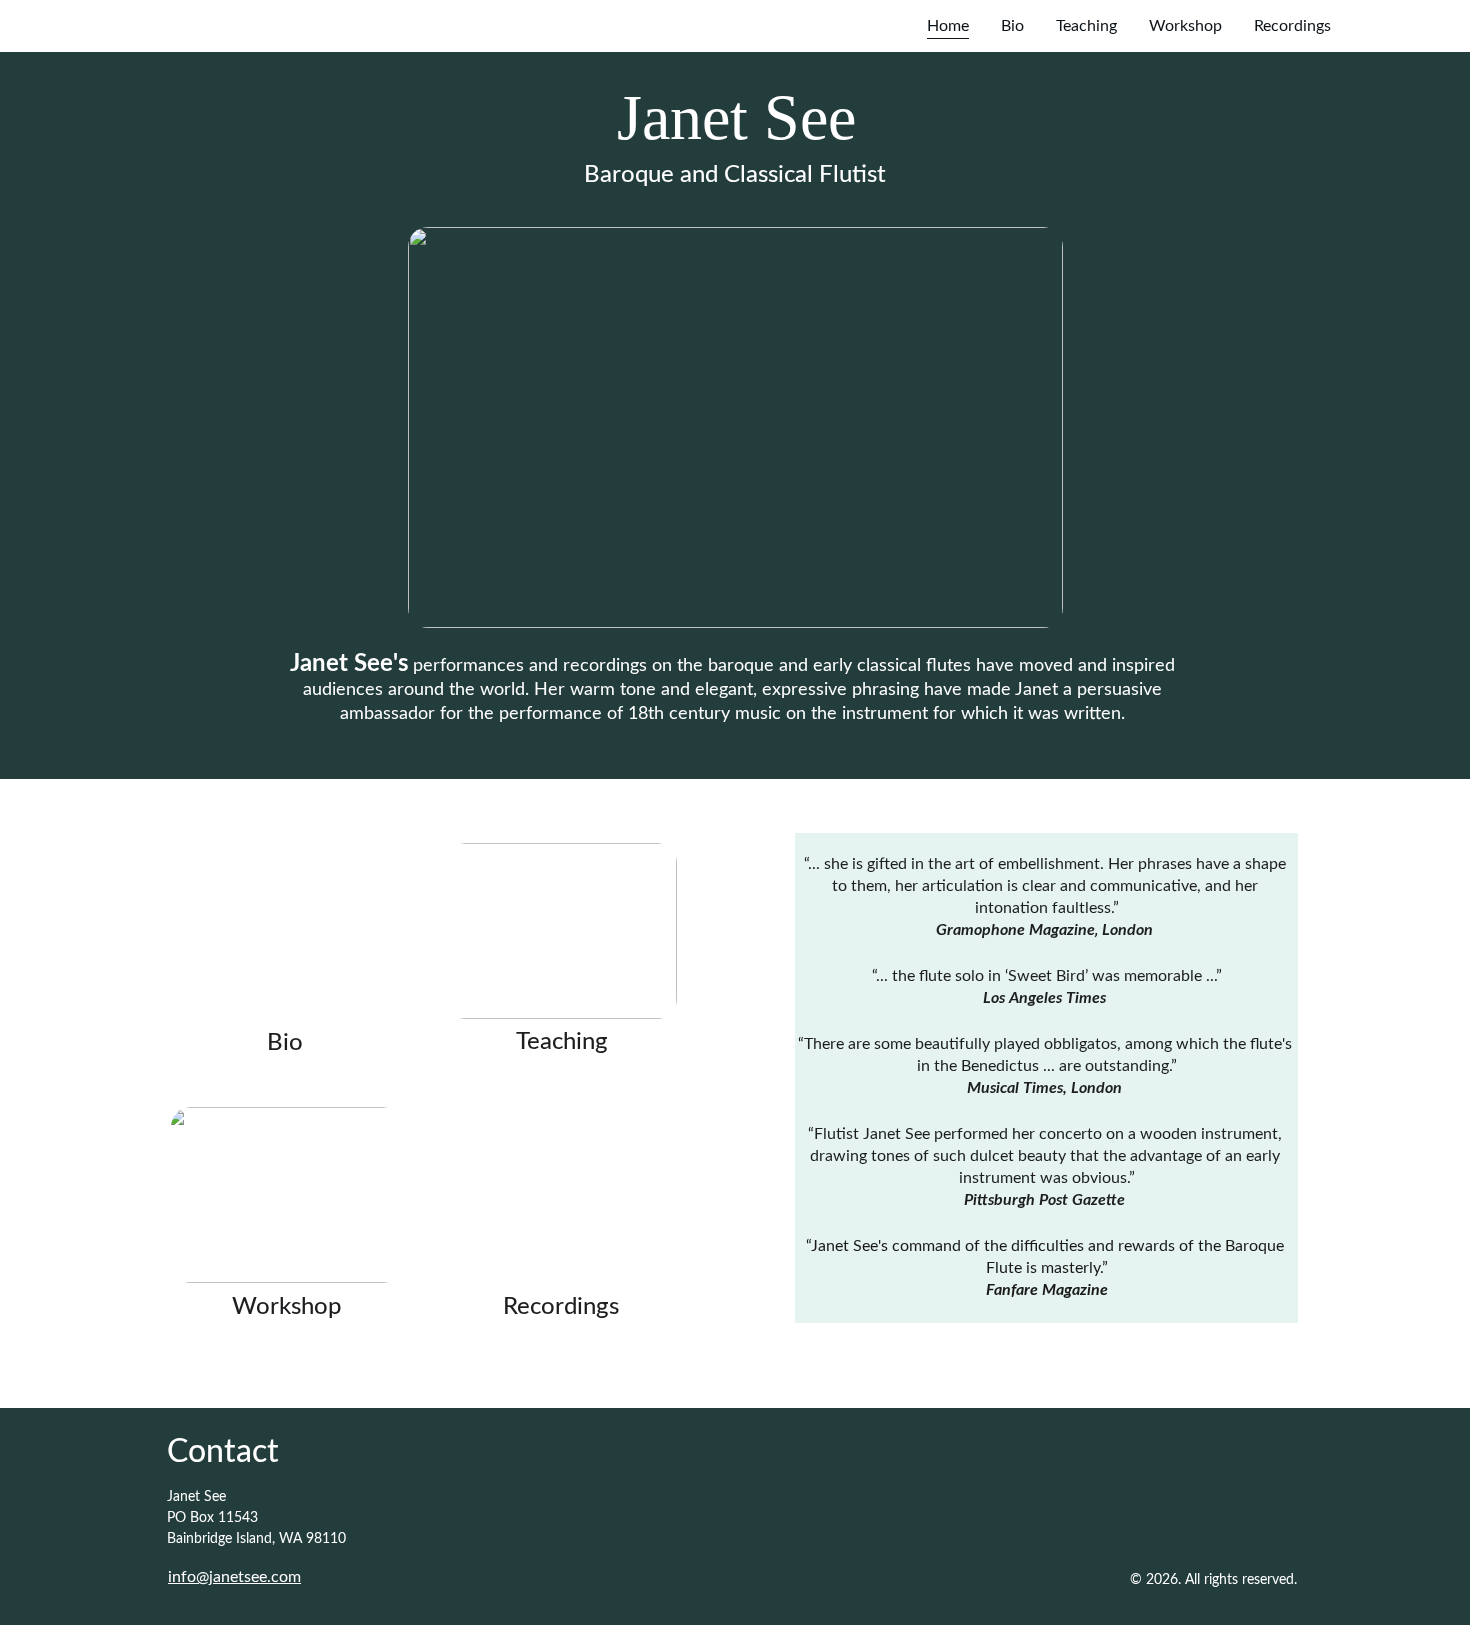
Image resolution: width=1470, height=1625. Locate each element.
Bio (1012, 26)
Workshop (1185, 26)
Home (948, 26)
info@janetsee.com (234, 1577)
